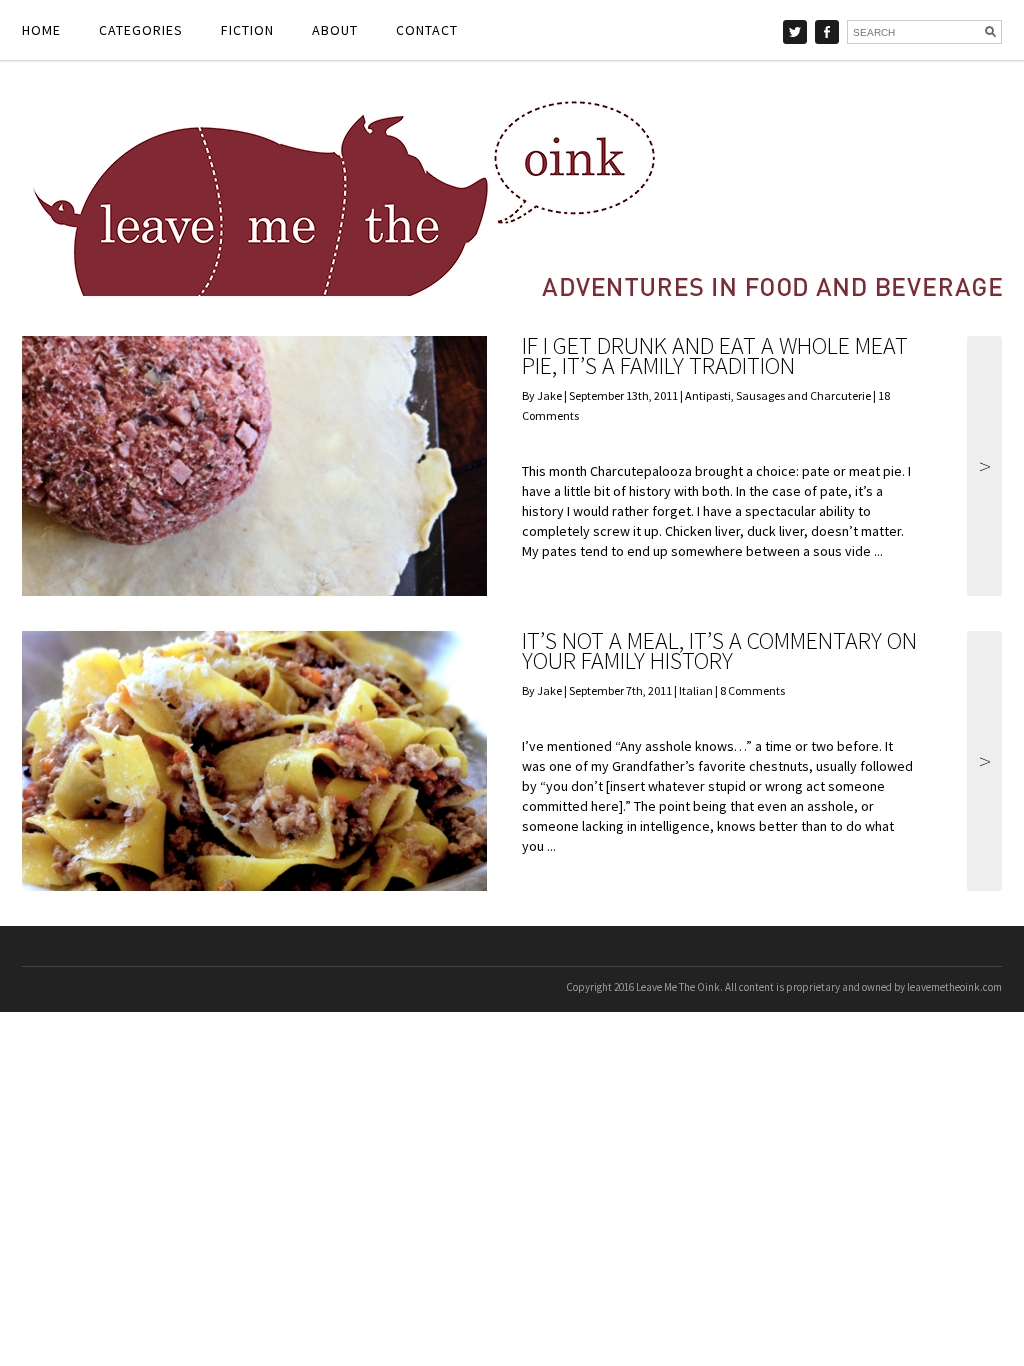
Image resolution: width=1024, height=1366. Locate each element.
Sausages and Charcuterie (803, 395)
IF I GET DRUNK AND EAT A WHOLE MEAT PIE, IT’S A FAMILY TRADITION (715, 355)
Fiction (247, 30)
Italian (696, 690)
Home (41, 30)
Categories (141, 30)
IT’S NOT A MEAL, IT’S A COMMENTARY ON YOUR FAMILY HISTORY (719, 650)
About (335, 30)
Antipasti (708, 395)
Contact (427, 30)
